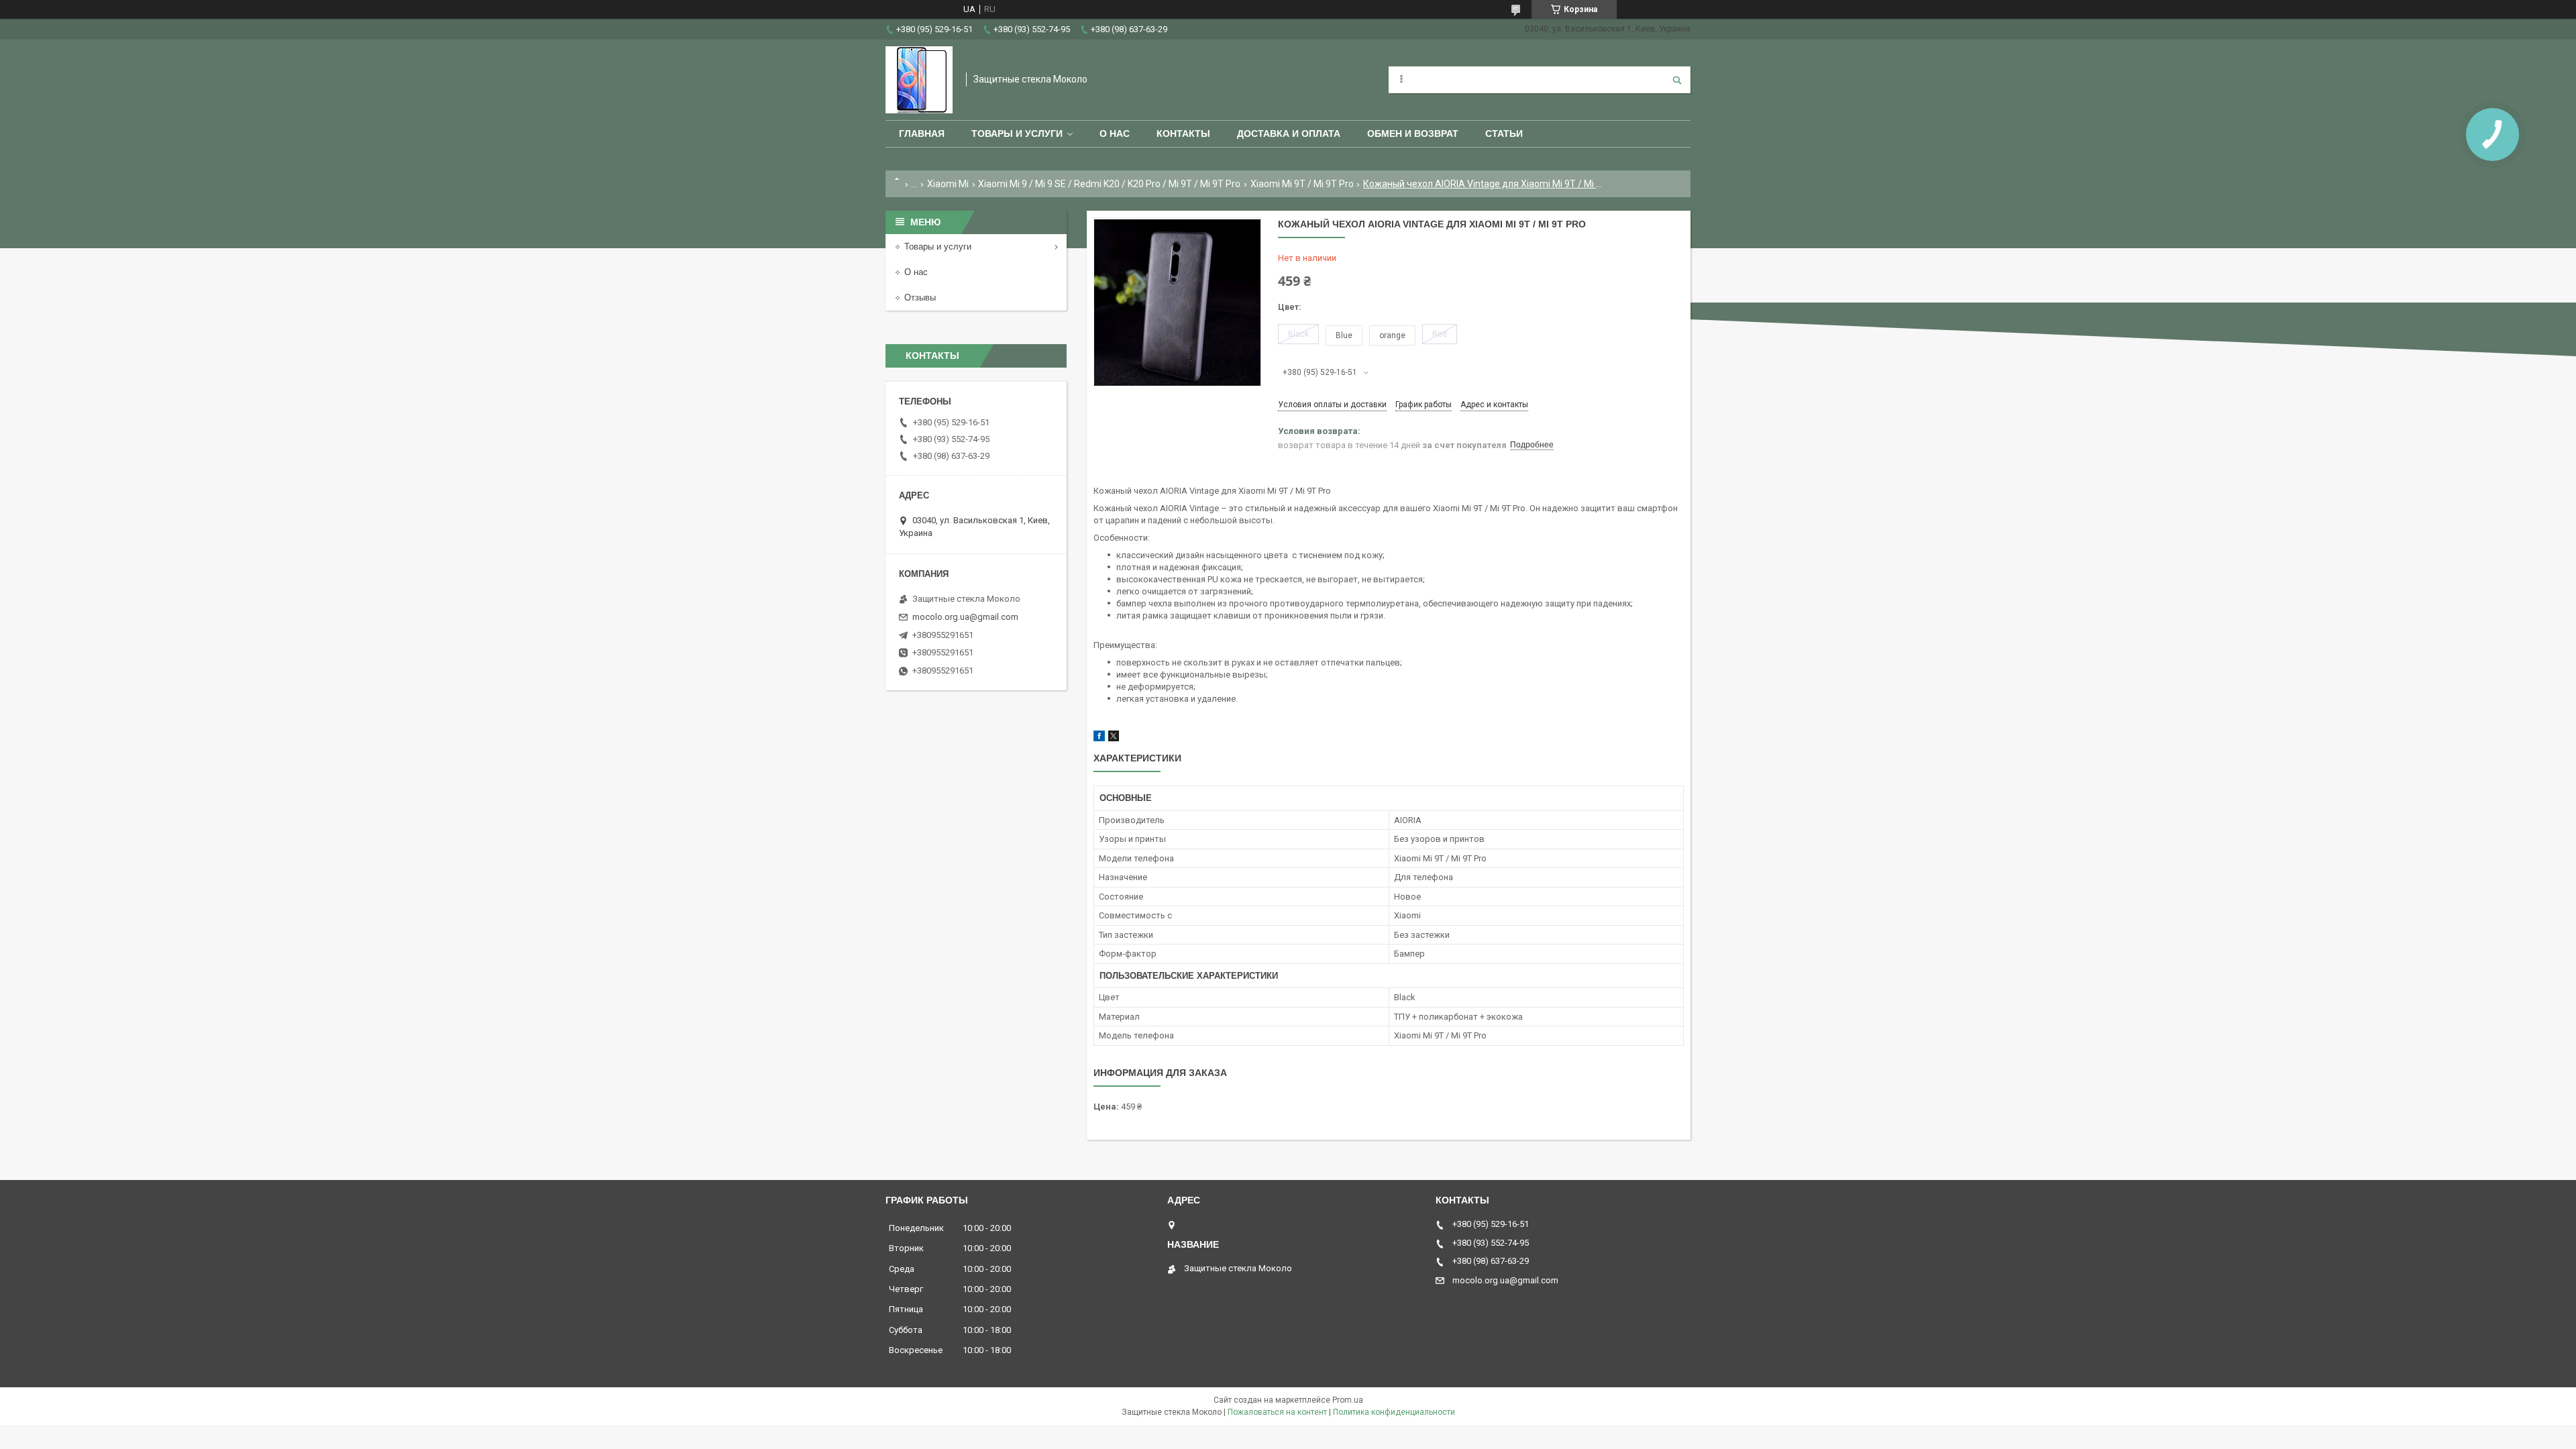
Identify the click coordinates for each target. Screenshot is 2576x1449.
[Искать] (1677, 80)
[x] (1114, 738)
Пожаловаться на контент (1277, 1412)
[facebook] (1099, 738)
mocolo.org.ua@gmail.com (965, 617)
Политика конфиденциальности (1394, 1412)
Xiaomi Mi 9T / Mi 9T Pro (1302, 184)
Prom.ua (1348, 1400)
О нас (1115, 133)
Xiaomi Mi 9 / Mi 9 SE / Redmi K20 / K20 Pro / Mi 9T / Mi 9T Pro (1109, 184)
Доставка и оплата (1289, 133)
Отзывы (920, 298)
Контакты (1183, 133)
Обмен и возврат (1413, 133)
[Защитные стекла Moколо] (919, 80)
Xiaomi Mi (948, 184)
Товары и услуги (1017, 133)
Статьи (1504, 133)
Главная (922, 133)
